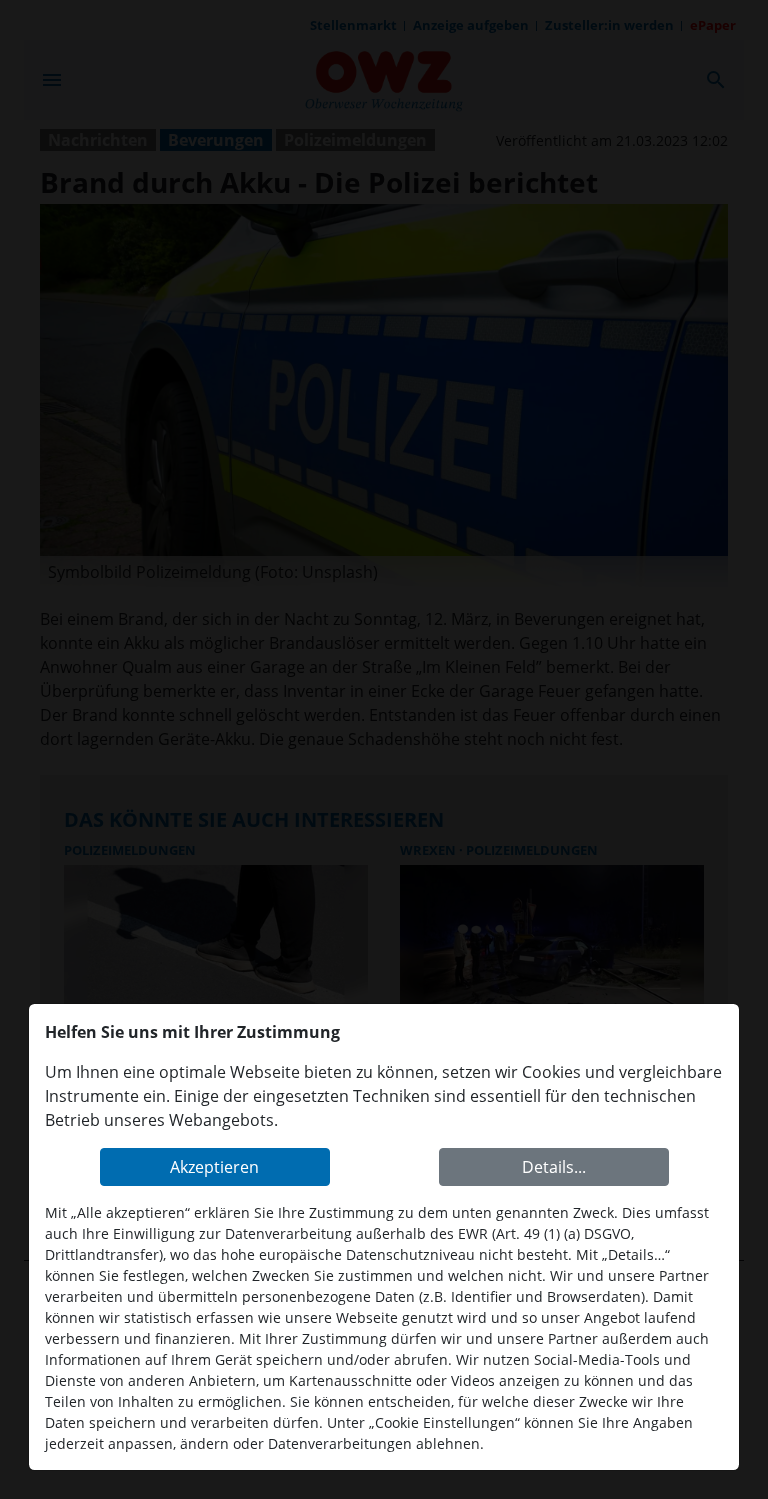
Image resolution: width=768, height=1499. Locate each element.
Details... (554, 1167)
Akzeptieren (214, 1167)
